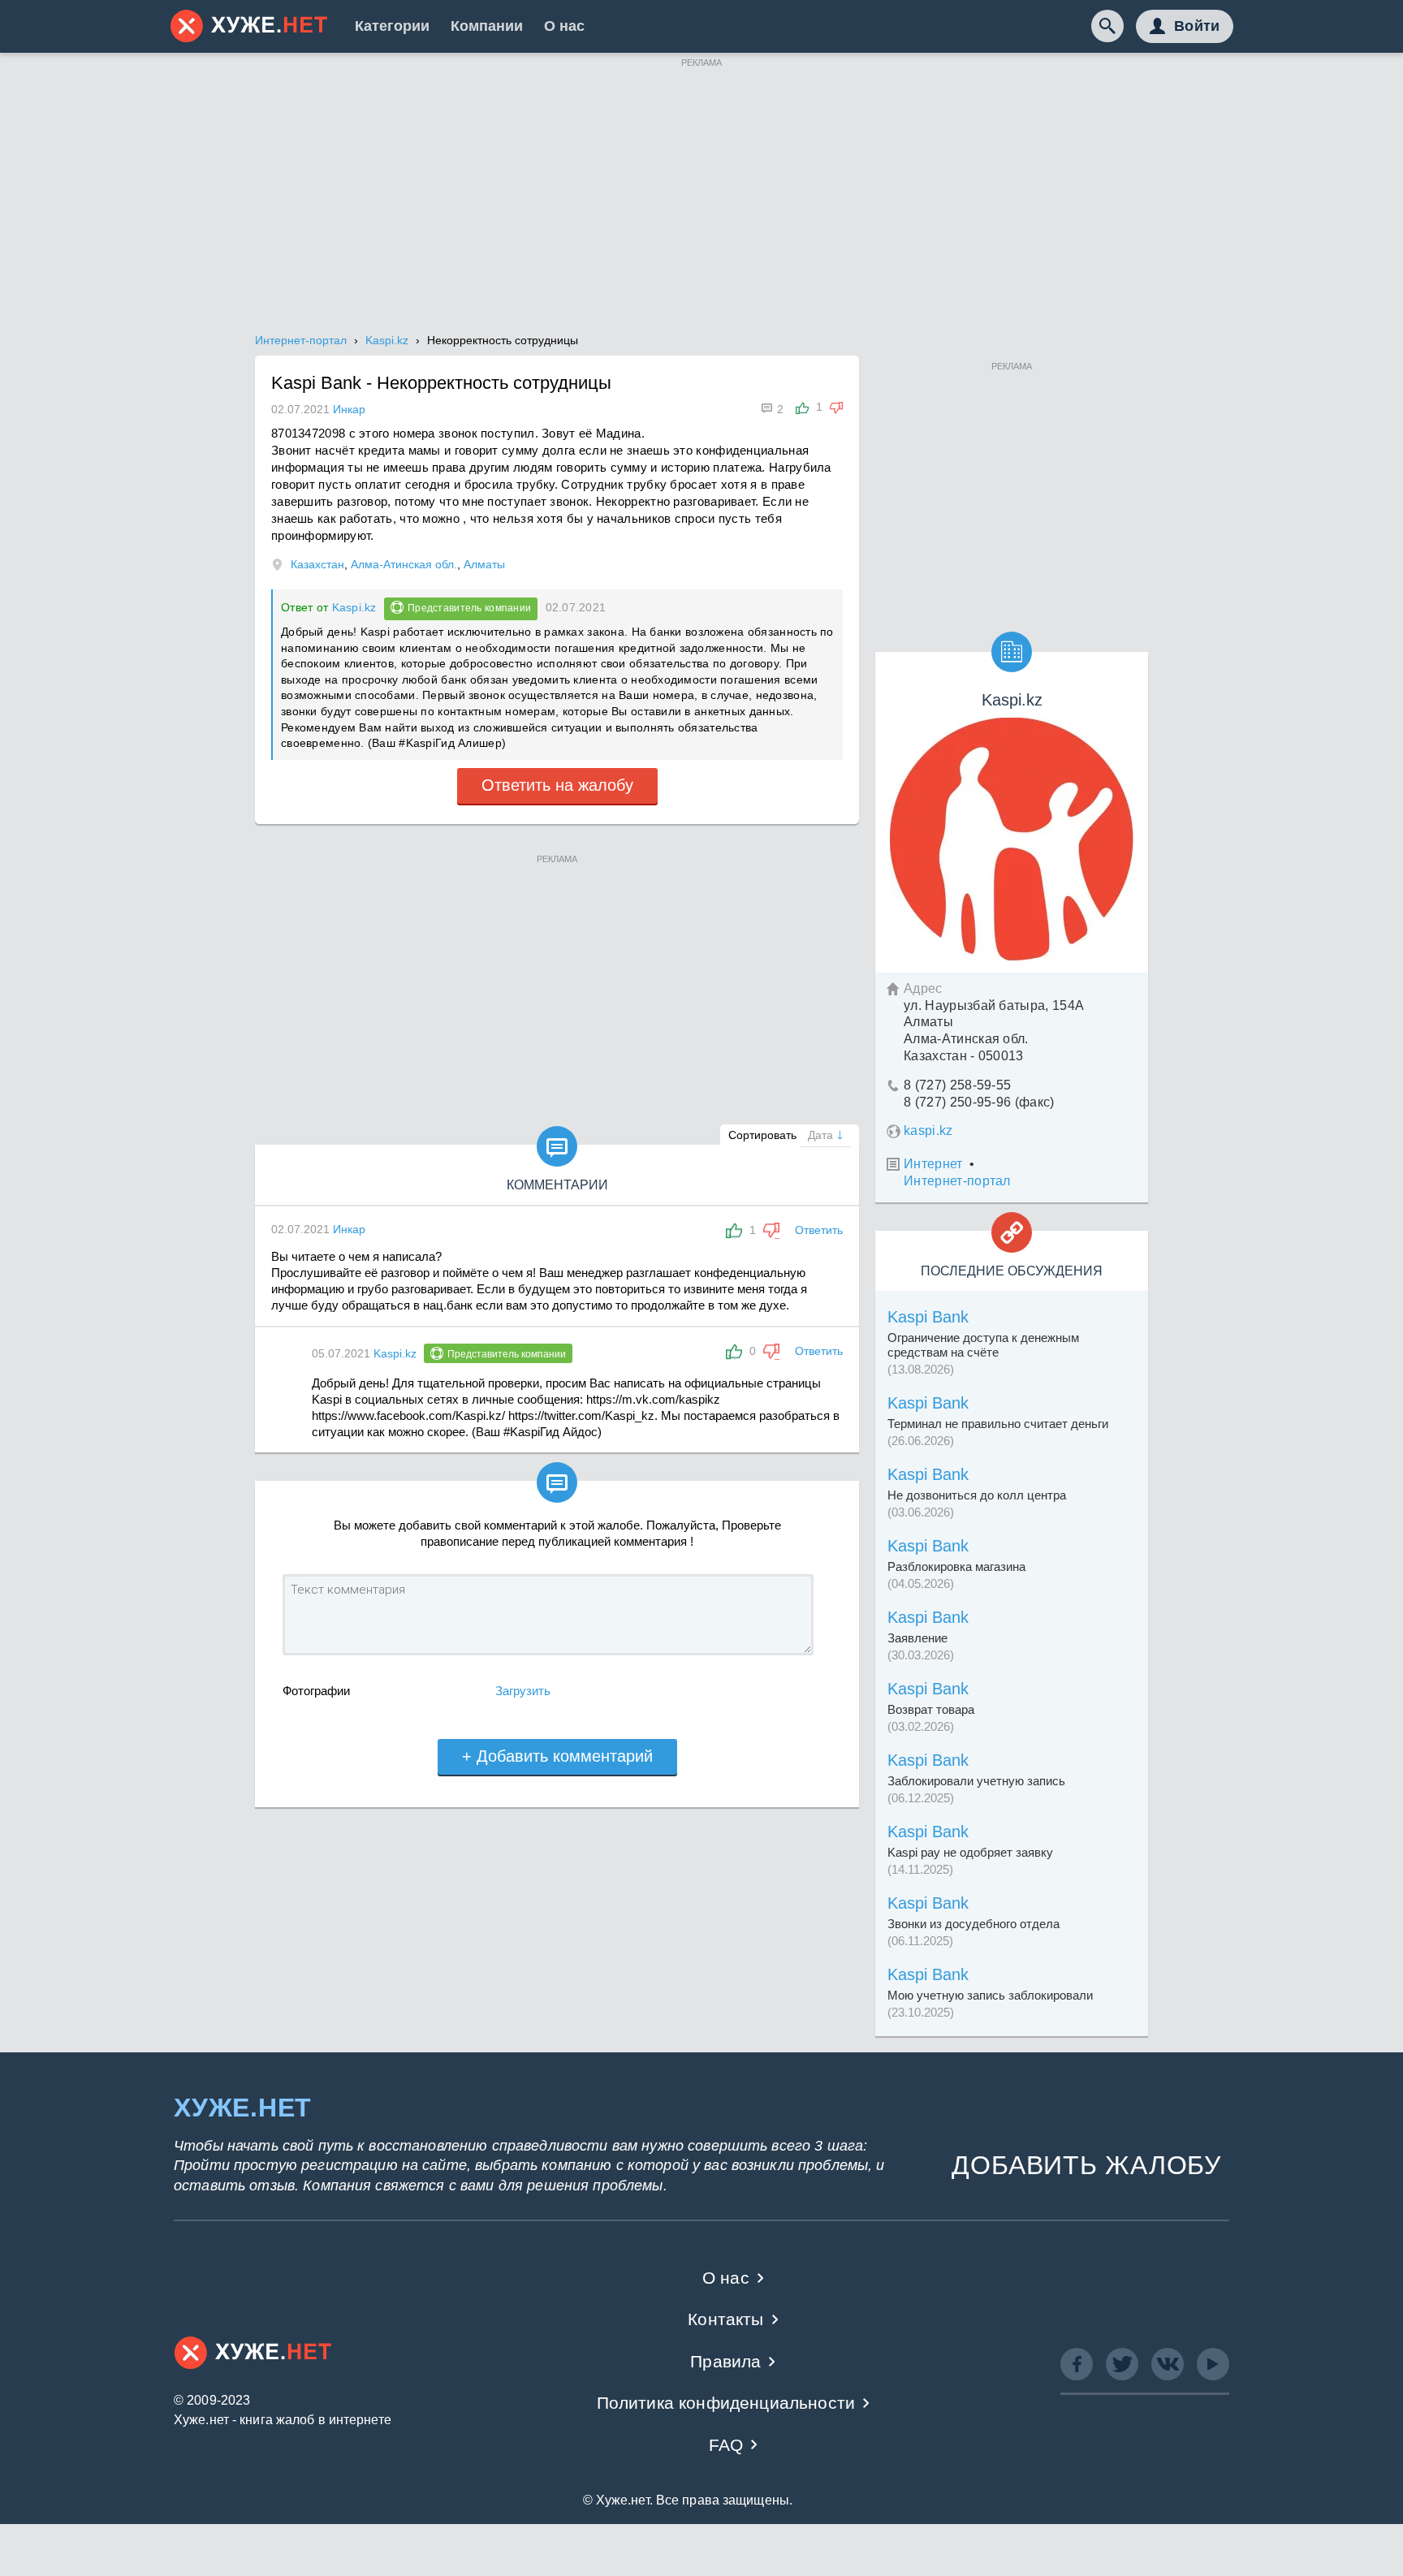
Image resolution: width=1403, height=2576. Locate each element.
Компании (487, 26)
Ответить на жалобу (557, 785)
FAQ (726, 2445)
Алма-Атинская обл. (404, 564)
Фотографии (316, 1691)
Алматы (484, 564)
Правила (725, 2361)
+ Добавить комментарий (557, 1756)
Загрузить (523, 1691)
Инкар (349, 1229)
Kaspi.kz (354, 607)
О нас (564, 26)
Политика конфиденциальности (726, 2403)
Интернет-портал (957, 1181)
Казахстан (317, 564)
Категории (392, 26)
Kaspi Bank (928, 1317)
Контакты (725, 2319)
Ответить (819, 1230)
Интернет (933, 1164)
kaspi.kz (928, 1131)
